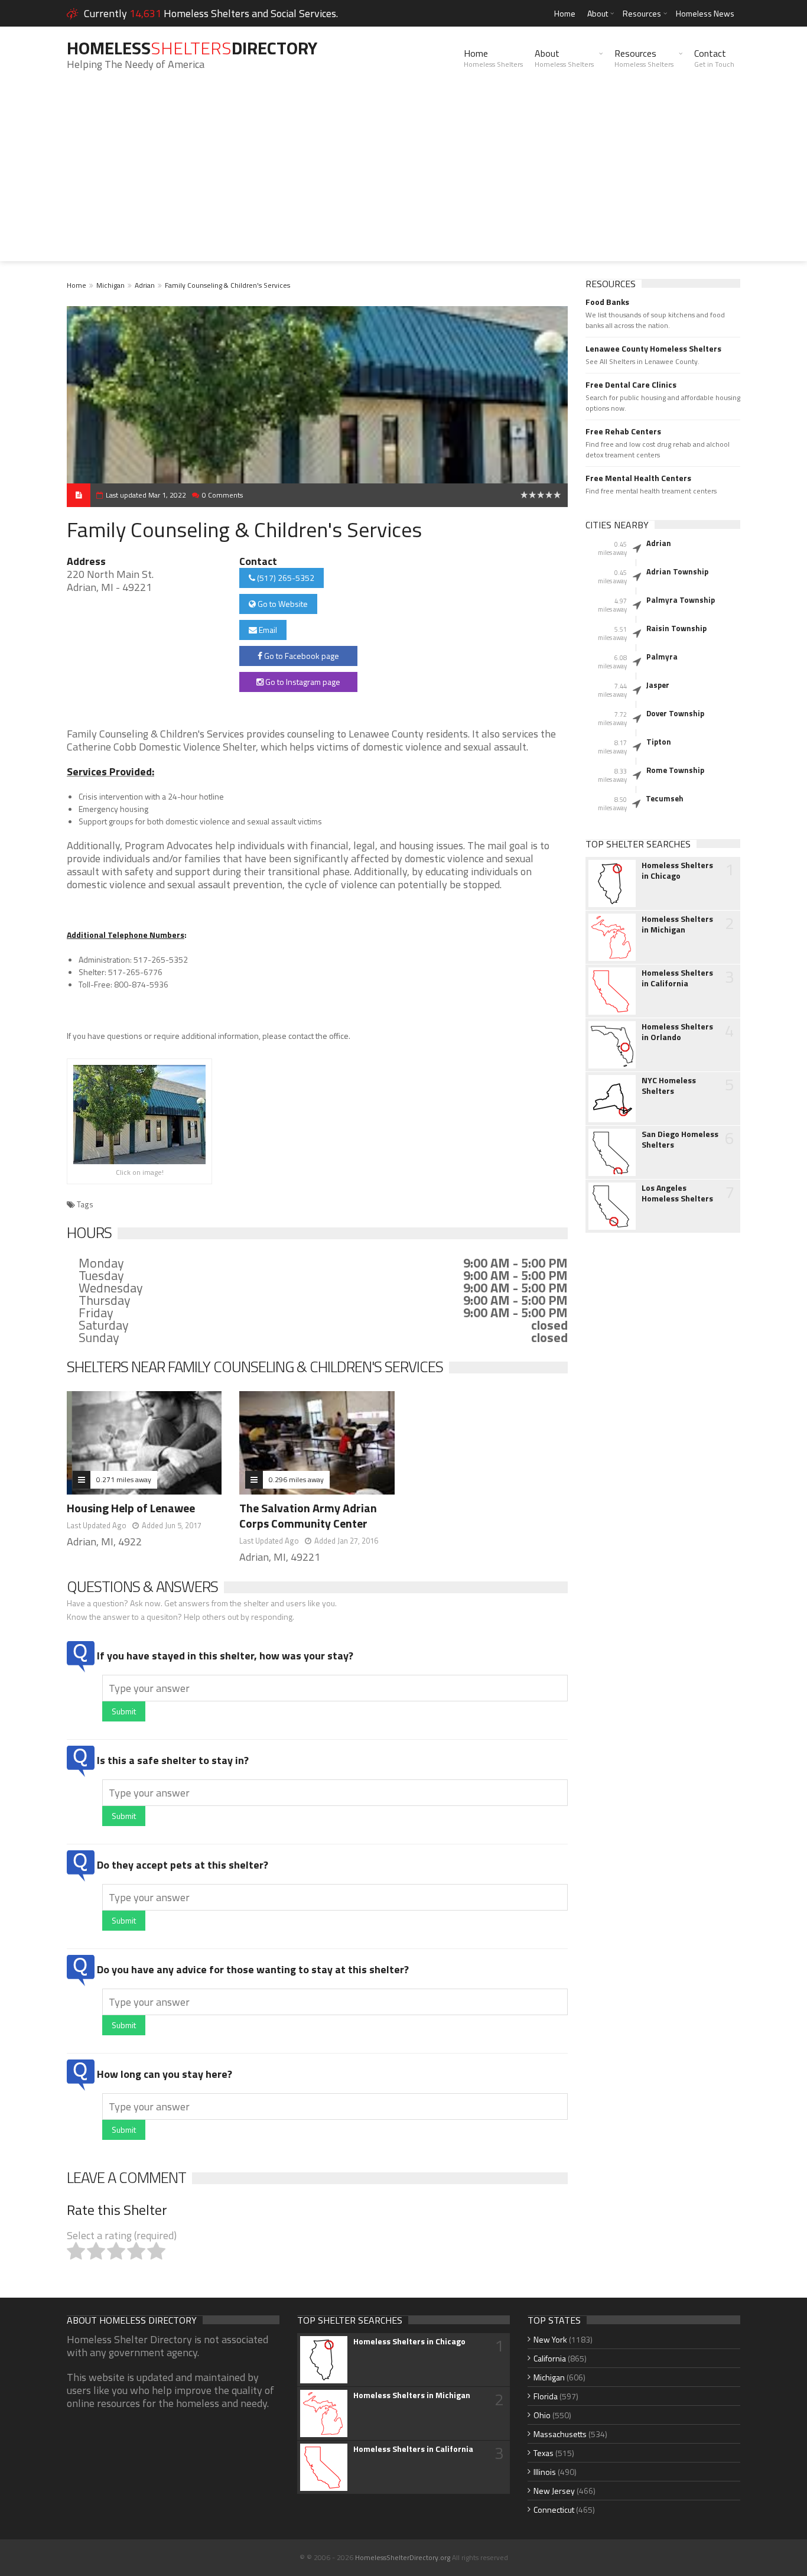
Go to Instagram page (302, 682)
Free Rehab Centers (623, 431)
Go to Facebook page (301, 656)
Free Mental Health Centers (638, 478)
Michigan (110, 285)
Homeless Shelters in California (677, 978)
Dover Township (675, 713)
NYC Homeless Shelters (669, 1086)
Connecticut (554, 2510)
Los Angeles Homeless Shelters (677, 1193)
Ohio (542, 2415)
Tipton (659, 742)
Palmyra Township (681, 600)
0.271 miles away (124, 1479)
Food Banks (607, 302)
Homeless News (705, 13)
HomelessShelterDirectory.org (403, 2557)
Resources (642, 13)
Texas (544, 2453)
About (598, 13)
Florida (546, 2396)
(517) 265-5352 (285, 578)
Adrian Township (677, 571)
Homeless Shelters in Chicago (677, 870)
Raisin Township (676, 628)
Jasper (658, 685)
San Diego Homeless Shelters (680, 1139)
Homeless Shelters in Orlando (677, 1032)
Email (267, 630)
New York (550, 2339)
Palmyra (662, 657)
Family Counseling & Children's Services (227, 285)
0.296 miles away (296, 1479)
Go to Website (282, 604)
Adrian (145, 285)
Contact (714, 58)
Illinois (545, 2472)
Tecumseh (665, 798)
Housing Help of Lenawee (131, 1508)
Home (565, 13)
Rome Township (675, 770)
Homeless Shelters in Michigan (677, 924)
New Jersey (554, 2491)
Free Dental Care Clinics (631, 385)
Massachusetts (560, 2434)
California (550, 2358)
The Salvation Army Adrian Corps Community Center (308, 1516)
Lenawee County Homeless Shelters (653, 349)
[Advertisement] (403, 178)
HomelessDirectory (192, 48)
